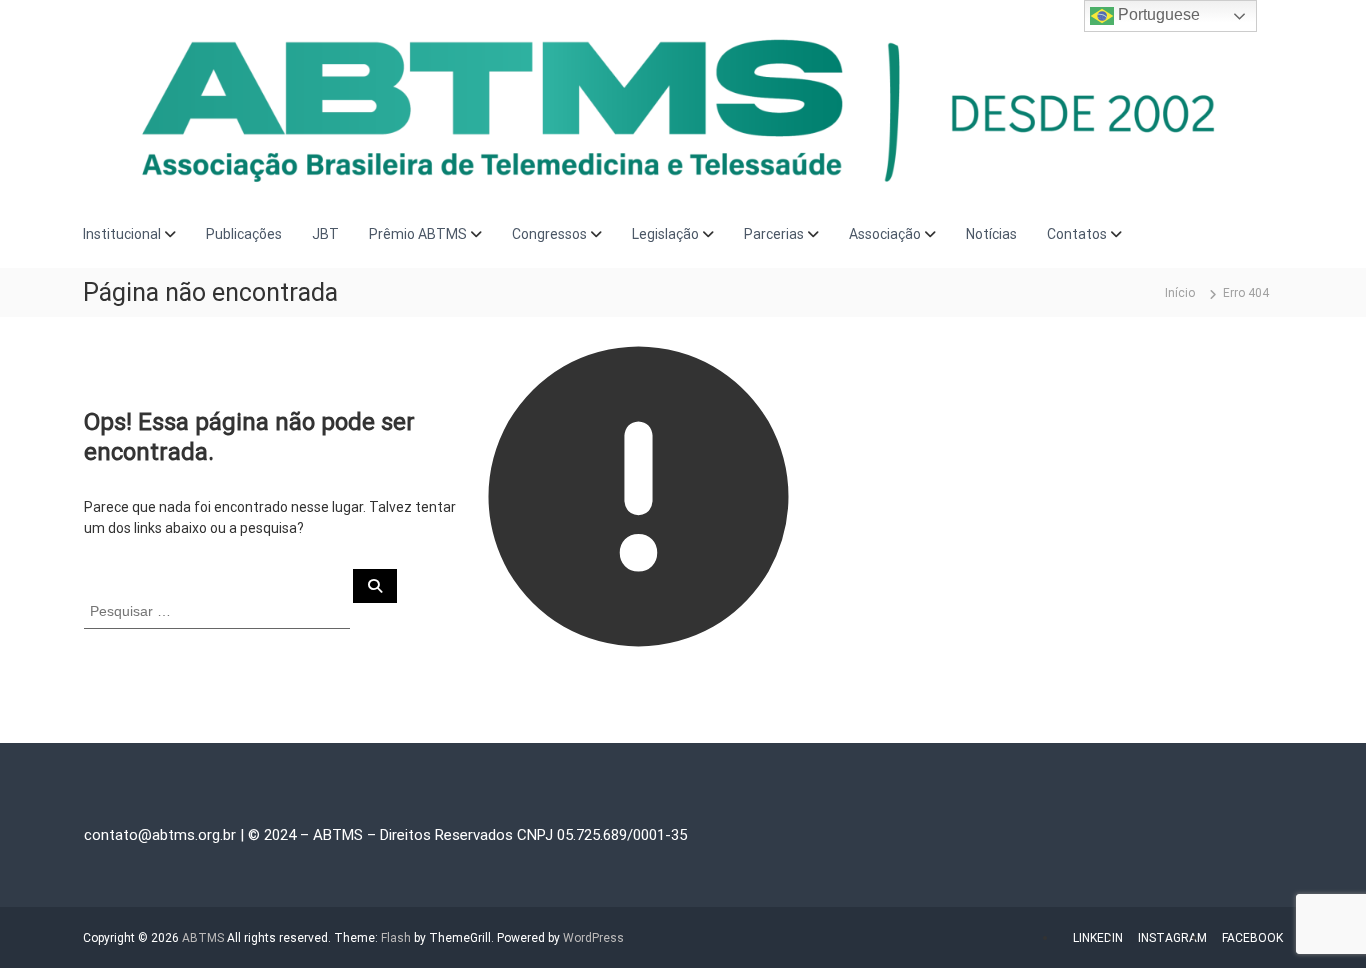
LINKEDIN (1098, 938)
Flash (396, 938)
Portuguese (1157, 14)
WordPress (593, 938)
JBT (325, 234)
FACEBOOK (1252, 938)
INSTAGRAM (1172, 938)
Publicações (244, 234)
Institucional (122, 234)
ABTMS (203, 938)
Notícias (991, 234)
